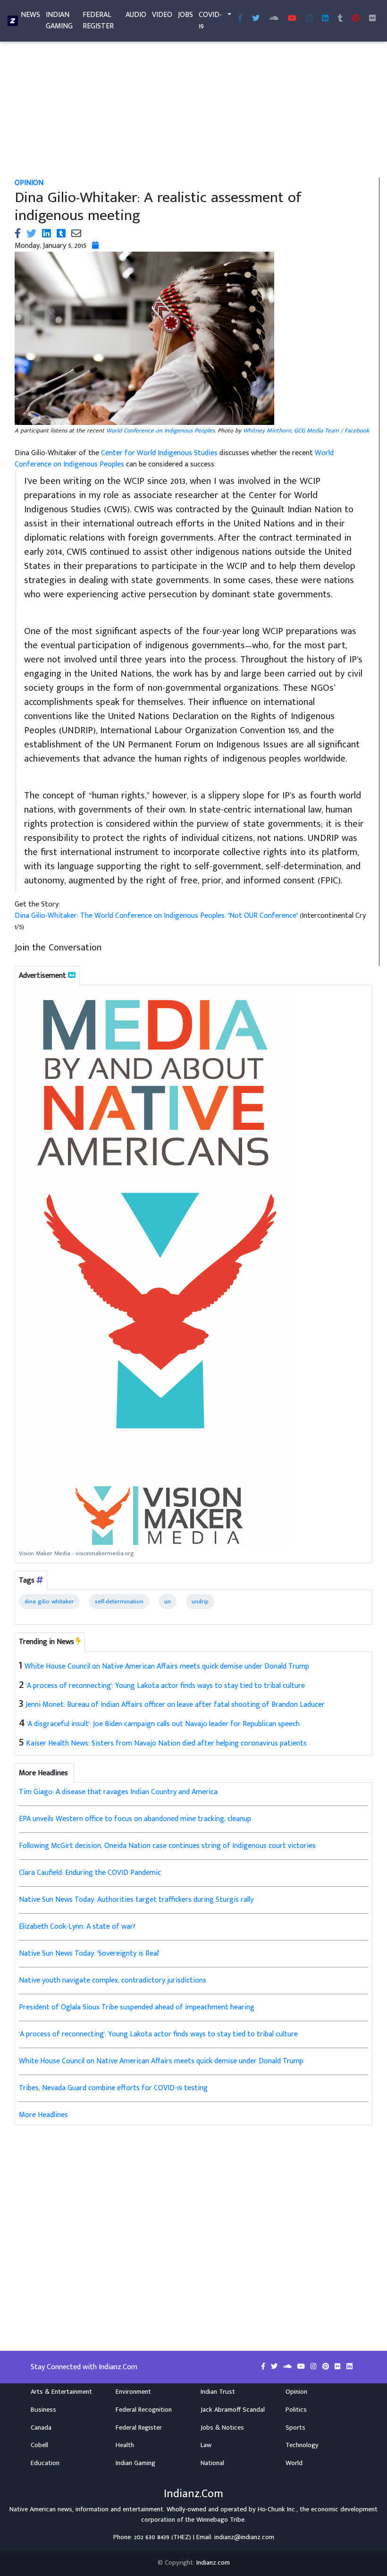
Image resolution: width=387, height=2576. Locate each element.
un (168, 1602)
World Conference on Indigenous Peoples (160, 431)
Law (206, 2445)
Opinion (296, 2392)
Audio (136, 15)
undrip (200, 1602)
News (30, 15)
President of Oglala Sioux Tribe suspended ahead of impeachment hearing (137, 2007)
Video (162, 15)
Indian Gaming (59, 21)
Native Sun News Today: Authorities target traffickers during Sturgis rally (136, 1900)
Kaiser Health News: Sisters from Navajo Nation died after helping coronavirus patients (166, 1743)
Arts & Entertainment (61, 2392)
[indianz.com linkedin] (325, 19)
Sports (295, 2428)
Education (45, 2463)
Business (43, 2410)
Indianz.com (213, 2563)
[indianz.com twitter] (256, 19)
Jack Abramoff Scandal (233, 2410)
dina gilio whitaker (49, 1602)
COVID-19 (210, 21)
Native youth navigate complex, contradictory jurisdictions (113, 1980)
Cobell (39, 2445)
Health (125, 2445)
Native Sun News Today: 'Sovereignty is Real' (89, 1953)
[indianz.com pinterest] (356, 19)
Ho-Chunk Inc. (277, 2509)
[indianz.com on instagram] (315, 2367)
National (212, 2463)
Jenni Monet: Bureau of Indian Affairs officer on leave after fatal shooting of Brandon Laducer (175, 1705)
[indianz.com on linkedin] (349, 2367)
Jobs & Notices (222, 2428)
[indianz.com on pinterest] (327, 2367)
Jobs (185, 15)
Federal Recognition (144, 2410)
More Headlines (43, 2115)
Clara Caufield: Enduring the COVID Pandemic (90, 1873)
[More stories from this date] (95, 246)
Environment (133, 2392)
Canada (41, 2428)
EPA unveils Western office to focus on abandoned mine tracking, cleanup (135, 1819)
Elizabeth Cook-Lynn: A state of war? (77, 1927)
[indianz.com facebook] (240, 19)
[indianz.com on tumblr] (340, 19)
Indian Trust (218, 2392)
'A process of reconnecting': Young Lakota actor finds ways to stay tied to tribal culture (165, 1686)
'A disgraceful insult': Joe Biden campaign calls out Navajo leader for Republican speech (163, 1724)
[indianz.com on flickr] (372, 19)
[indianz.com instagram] (309, 19)
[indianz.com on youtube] (292, 19)
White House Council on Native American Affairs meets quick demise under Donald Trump (167, 1666)
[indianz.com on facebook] (264, 2367)
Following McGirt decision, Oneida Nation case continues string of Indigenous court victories (167, 1846)
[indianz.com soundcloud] (274, 19)
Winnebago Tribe (220, 2520)
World (294, 2463)
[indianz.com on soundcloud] (288, 2367)
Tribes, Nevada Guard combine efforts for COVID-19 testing (113, 2088)
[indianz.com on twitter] (275, 2367)
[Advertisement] (193, 108)
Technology (302, 2445)
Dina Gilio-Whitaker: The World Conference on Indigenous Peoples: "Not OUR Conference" (157, 916)
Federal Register (98, 21)
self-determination (119, 1602)
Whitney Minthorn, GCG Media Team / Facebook (306, 431)
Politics (296, 2410)
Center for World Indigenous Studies (159, 453)
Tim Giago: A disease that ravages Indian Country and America (118, 1792)
